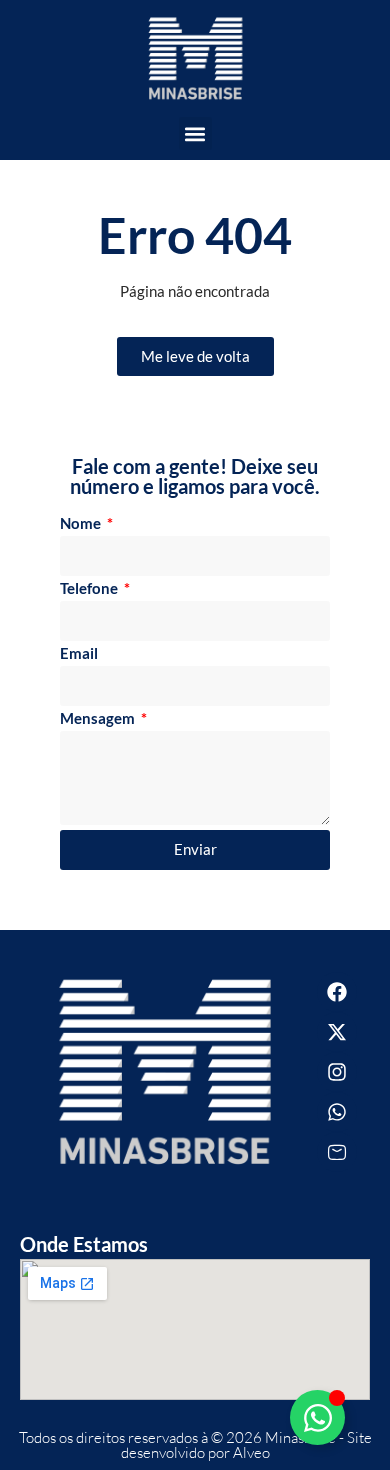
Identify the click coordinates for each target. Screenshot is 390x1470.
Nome (82, 524)
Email (79, 654)
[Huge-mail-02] (337, 1152)
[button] (195, 133)
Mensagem (99, 719)
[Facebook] (337, 992)
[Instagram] (337, 1072)
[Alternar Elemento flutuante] (317, 1417)
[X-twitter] (337, 1032)
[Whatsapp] (337, 1112)
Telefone (90, 589)
